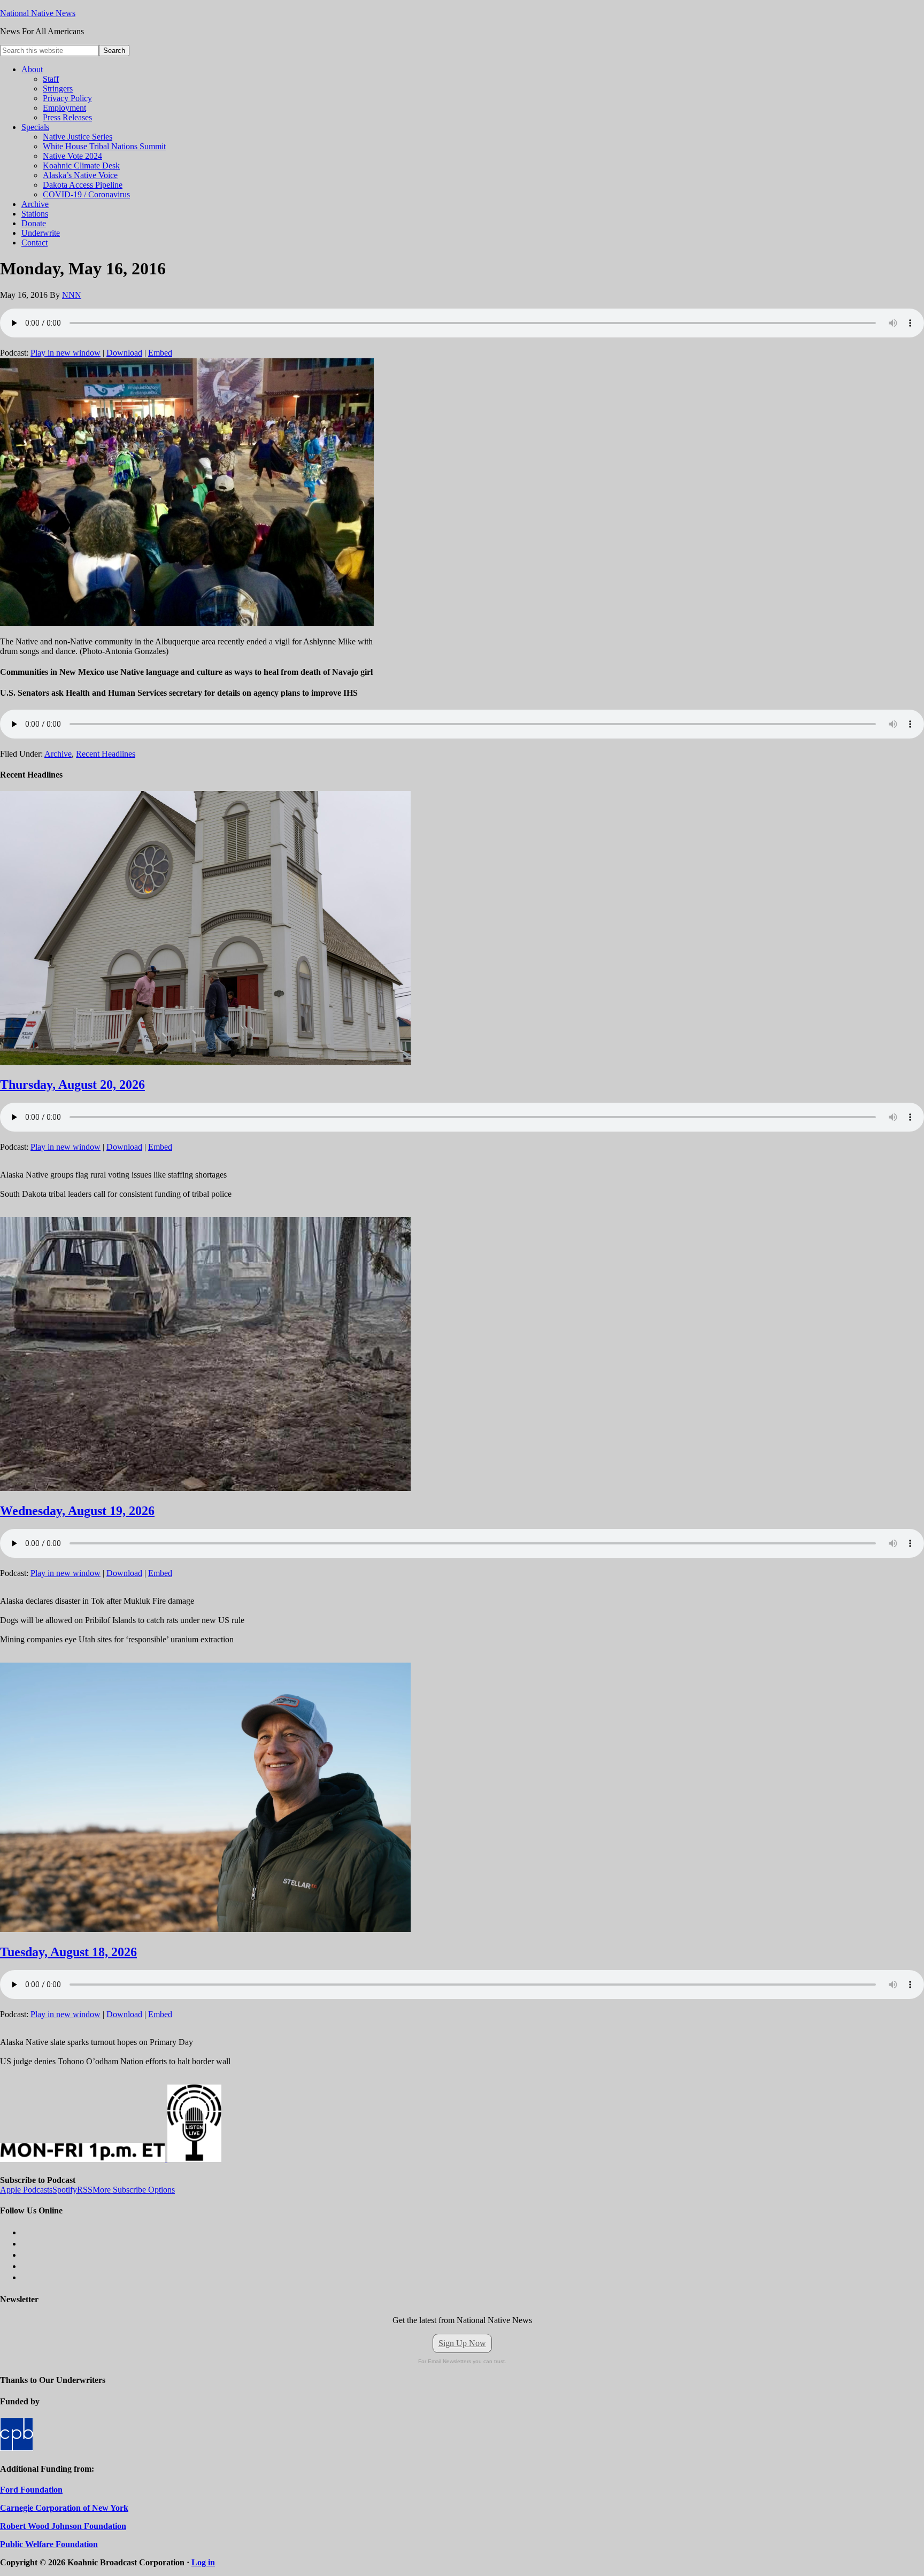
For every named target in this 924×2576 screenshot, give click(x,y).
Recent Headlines (106, 754)
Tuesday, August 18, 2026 (68, 1952)
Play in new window (66, 353)
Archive (58, 754)
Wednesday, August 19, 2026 (77, 1511)
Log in (203, 2562)
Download (124, 353)
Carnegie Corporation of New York (64, 2508)
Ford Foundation (31, 2490)
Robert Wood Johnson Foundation (63, 2526)
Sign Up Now (462, 2343)
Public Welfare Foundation (49, 2544)
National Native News (38, 13)
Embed (160, 353)
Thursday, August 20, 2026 (72, 1085)
